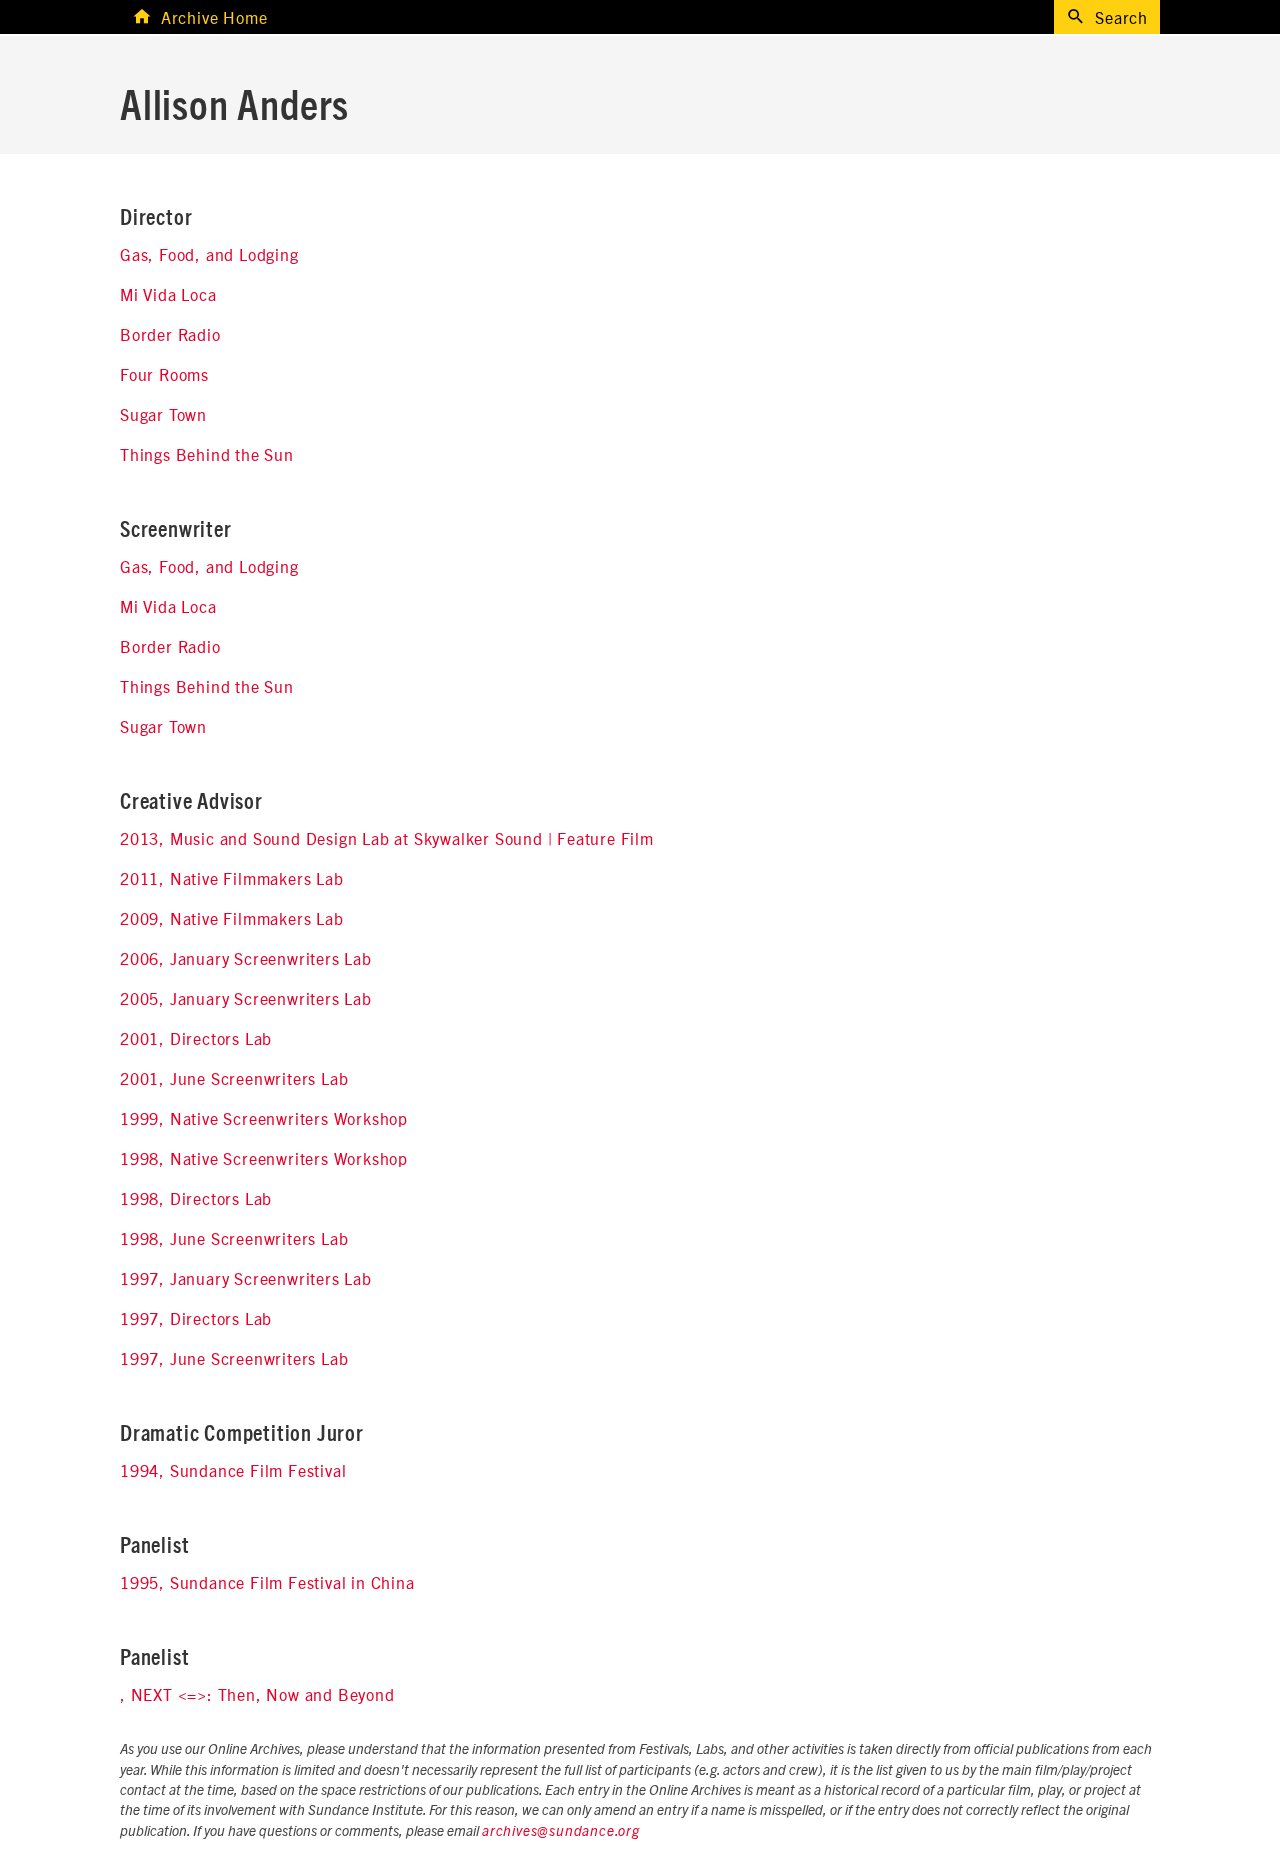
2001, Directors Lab (196, 1038)
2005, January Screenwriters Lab (246, 998)
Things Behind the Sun (207, 454)
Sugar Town (163, 414)
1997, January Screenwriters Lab (246, 1278)
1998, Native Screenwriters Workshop (264, 1158)
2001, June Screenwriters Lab (234, 1078)
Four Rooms (164, 374)
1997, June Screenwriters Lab (234, 1358)
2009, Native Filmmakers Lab (232, 918)
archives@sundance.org (561, 1832)
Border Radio (170, 334)
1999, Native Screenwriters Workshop (264, 1118)
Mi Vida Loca (168, 294)
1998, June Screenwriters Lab (234, 1238)
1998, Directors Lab (196, 1198)
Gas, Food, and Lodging (209, 254)
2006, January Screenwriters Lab (246, 958)
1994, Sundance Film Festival (233, 1470)
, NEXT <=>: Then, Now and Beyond (257, 1694)
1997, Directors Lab (196, 1318)
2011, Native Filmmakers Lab (232, 878)
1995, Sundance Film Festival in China (267, 1582)
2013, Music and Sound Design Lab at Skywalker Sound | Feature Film (387, 838)
